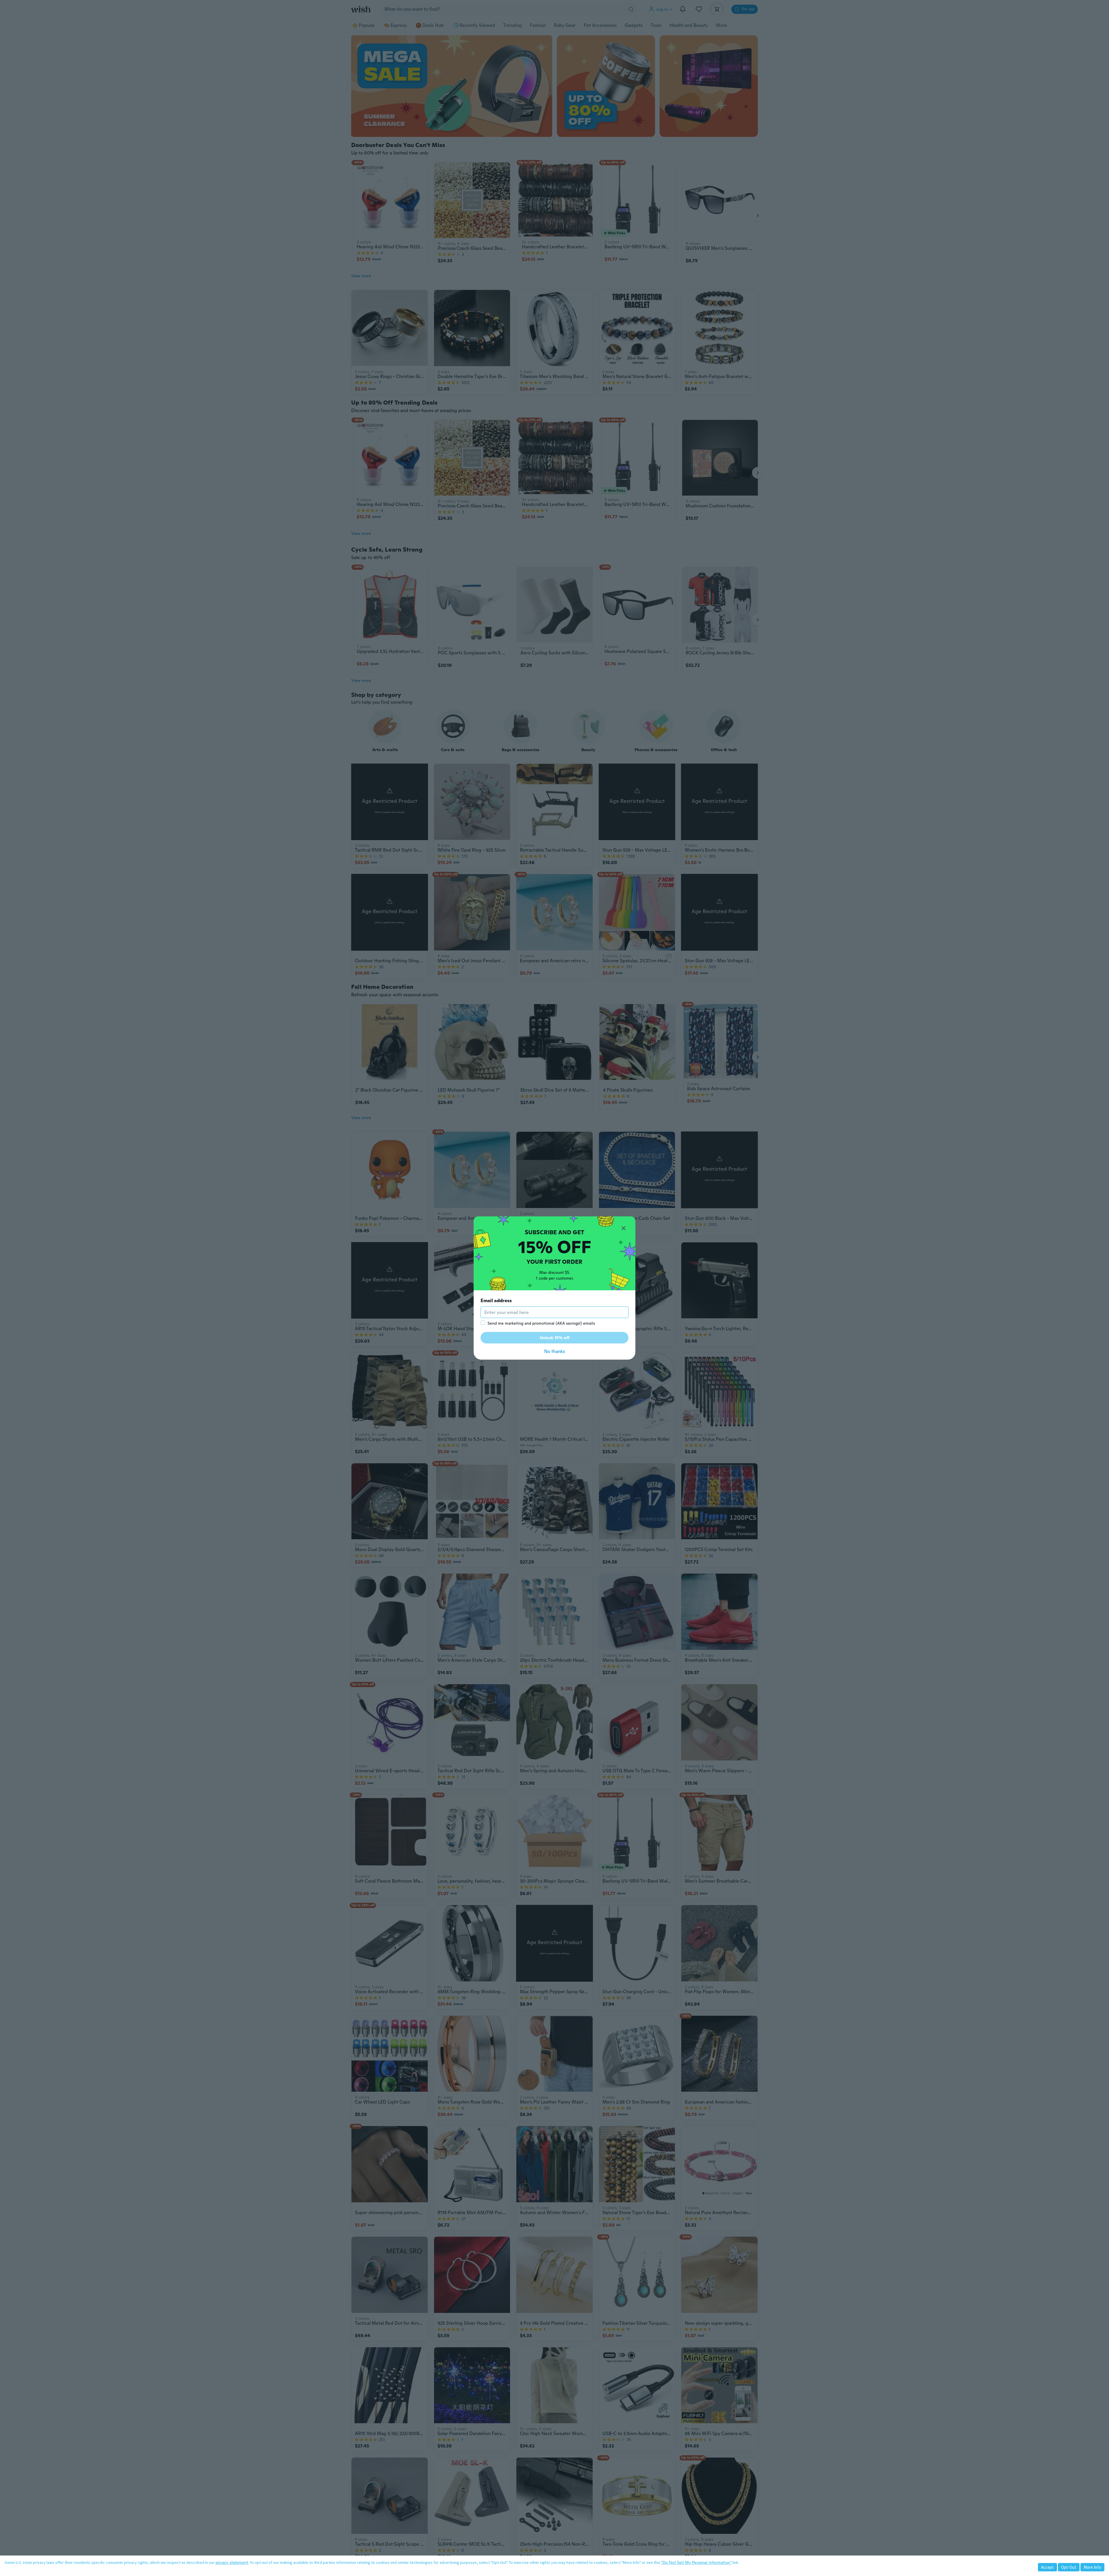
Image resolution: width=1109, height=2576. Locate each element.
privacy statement (232, 2562)
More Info (1092, 2567)
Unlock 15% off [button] (555, 1338)
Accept (1047, 2567)
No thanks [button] (554, 1351)
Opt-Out (1069, 2567)
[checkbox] (483, 1323)
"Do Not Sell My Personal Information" (696, 2562)
